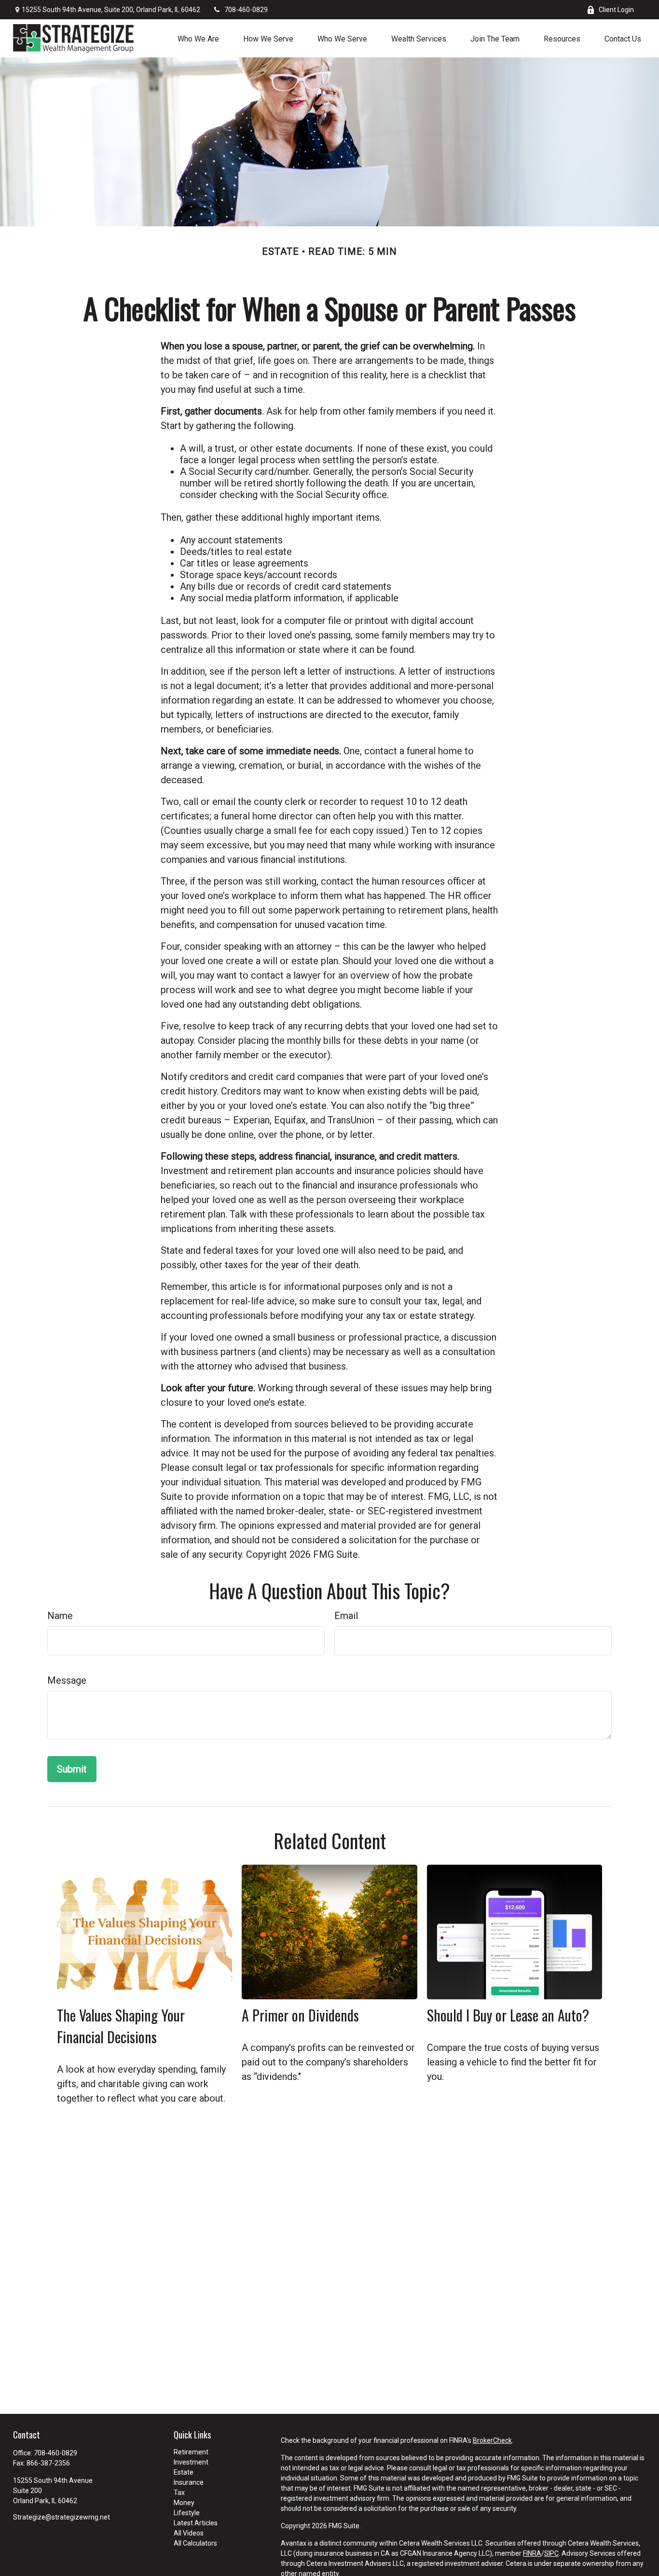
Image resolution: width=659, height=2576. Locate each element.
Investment (191, 2462)
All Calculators (195, 2543)
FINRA (532, 2553)
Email (346, 1616)
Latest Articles (196, 2523)
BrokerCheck (492, 2440)
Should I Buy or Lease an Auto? (508, 2015)
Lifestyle (187, 2513)
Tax (179, 2493)
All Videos (189, 2533)
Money (184, 2503)
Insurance (189, 2482)
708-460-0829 (246, 10)
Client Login (616, 10)
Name (60, 1616)
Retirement (191, 2452)
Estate (184, 2472)
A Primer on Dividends (300, 2015)
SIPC (551, 2553)
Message (67, 1680)
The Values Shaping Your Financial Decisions (121, 2026)
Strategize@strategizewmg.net (62, 2517)
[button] (198, 38)
